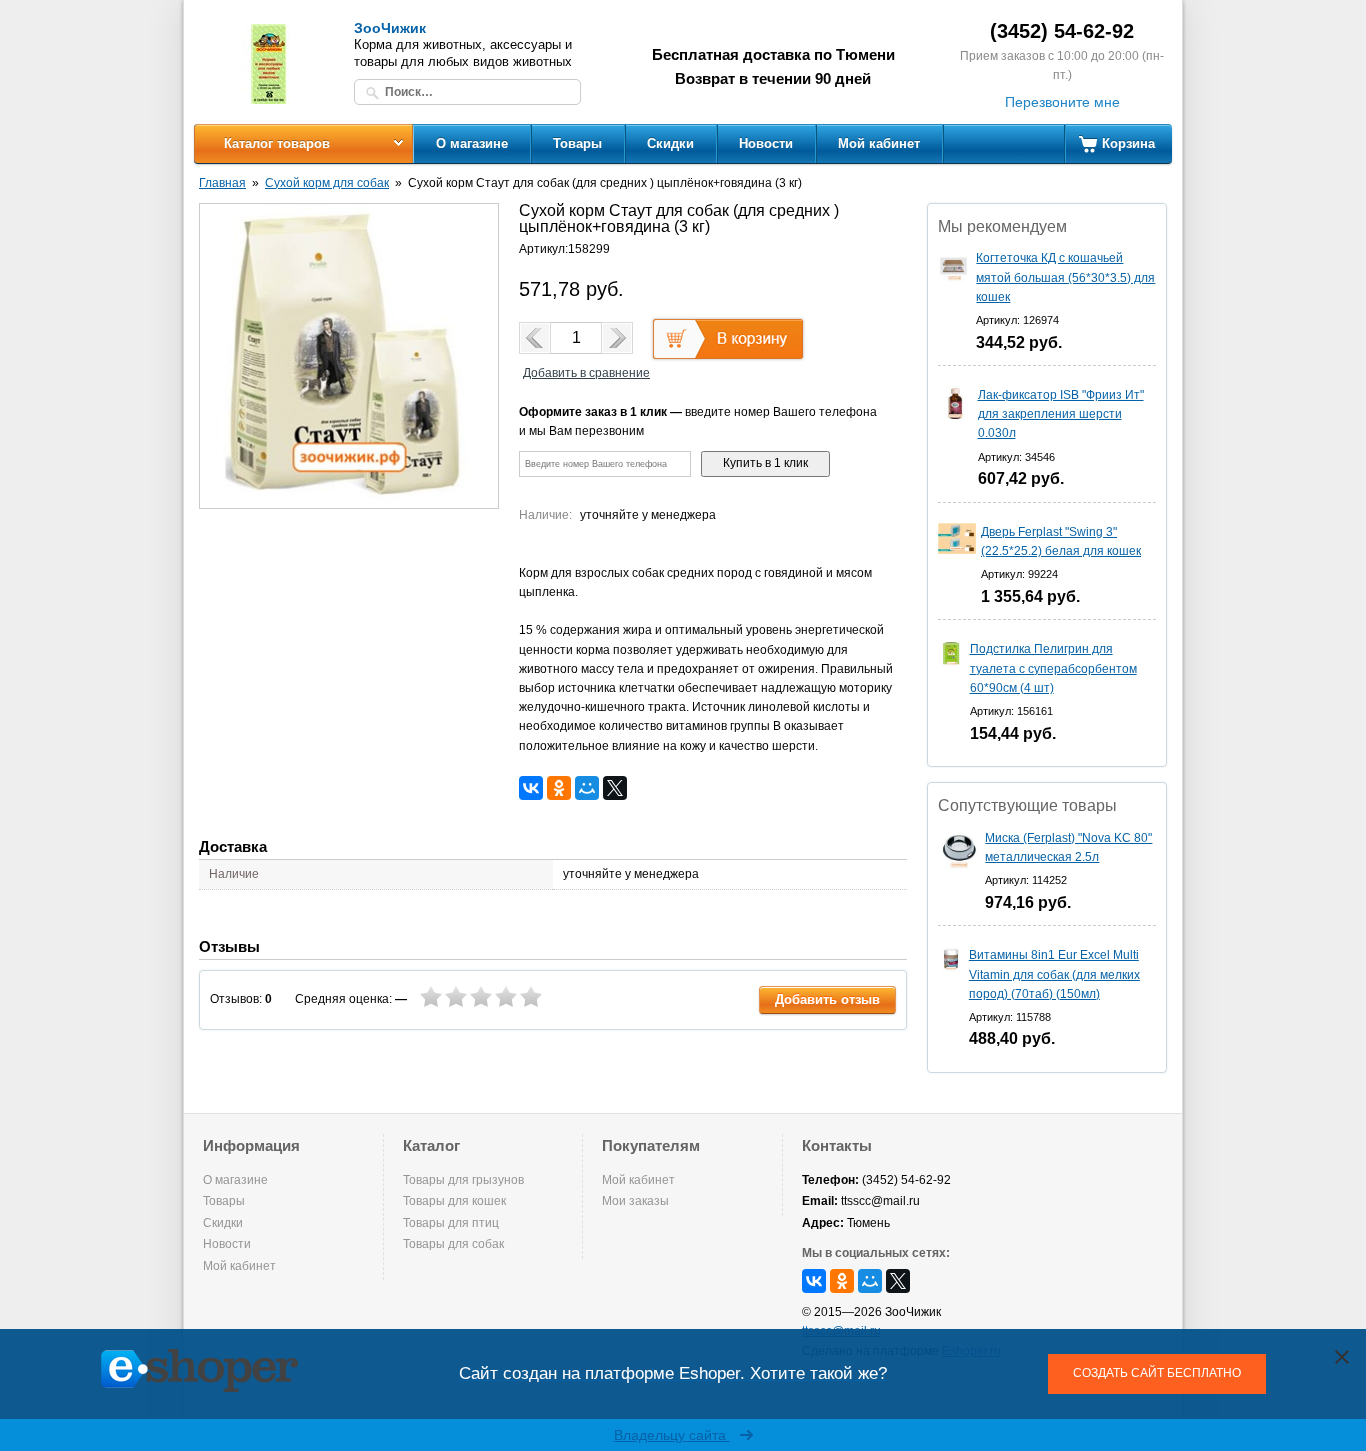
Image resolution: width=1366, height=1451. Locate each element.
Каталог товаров (277, 143)
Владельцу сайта (672, 1435)
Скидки (670, 143)
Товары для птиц (451, 1223)
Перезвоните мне (1062, 102)
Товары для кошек (454, 1201)
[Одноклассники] (559, 788)
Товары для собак (453, 1244)
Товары (577, 143)
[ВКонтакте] (531, 788)
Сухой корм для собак (327, 183)
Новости (766, 143)
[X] (615, 788)
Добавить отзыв (827, 999)
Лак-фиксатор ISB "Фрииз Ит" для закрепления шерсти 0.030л (1061, 414)
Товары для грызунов (463, 1180)
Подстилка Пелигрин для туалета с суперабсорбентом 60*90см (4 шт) (1053, 668)
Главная (222, 183)
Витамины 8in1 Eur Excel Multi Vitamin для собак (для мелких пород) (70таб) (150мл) (1054, 974)
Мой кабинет (879, 143)
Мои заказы (635, 1201)
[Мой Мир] (587, 788)
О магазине (472, 143)
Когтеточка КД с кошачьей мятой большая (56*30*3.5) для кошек (1065, 277)
